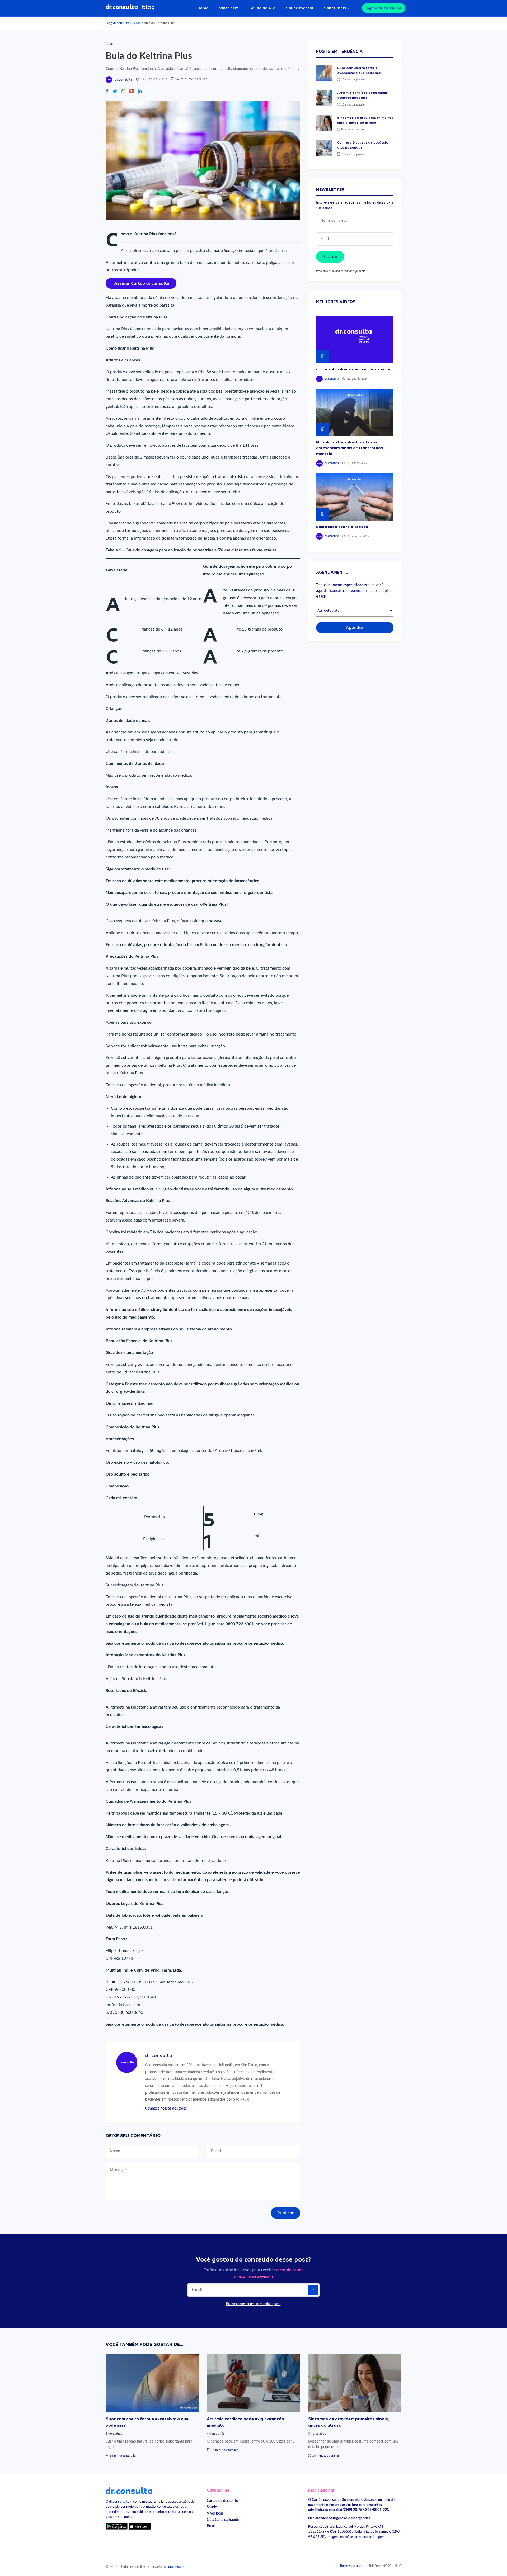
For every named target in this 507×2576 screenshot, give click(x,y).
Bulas (137, 23)
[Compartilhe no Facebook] (107, 92)
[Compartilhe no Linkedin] (140, 92)
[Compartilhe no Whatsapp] (123, 92)
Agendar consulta (384, 8)
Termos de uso (350, 2566)
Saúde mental (300, 8)
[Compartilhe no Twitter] (115, 92)
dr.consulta (123, 80)
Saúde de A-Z (262, 8)
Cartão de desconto (222, 2501)
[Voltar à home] (129, 2490)
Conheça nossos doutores (166, 2108)
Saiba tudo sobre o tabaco (342, 527)
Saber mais (335, 8)
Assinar (330, 257)
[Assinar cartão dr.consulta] (141, 283)
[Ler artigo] (324, 73)
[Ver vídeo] (355, 340)
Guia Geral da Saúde (223, 2520)
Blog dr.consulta (118, 23)
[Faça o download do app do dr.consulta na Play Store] (117, 2526)
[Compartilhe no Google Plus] (132, 92)
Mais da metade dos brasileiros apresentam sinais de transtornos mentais (349, 448)
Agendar (355, 628)
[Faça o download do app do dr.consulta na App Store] (140, 2526)
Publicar (286, 2213)
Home (203, 8)
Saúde (212, 2507)
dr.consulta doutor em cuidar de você (353, 369)
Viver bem (229, 8)
